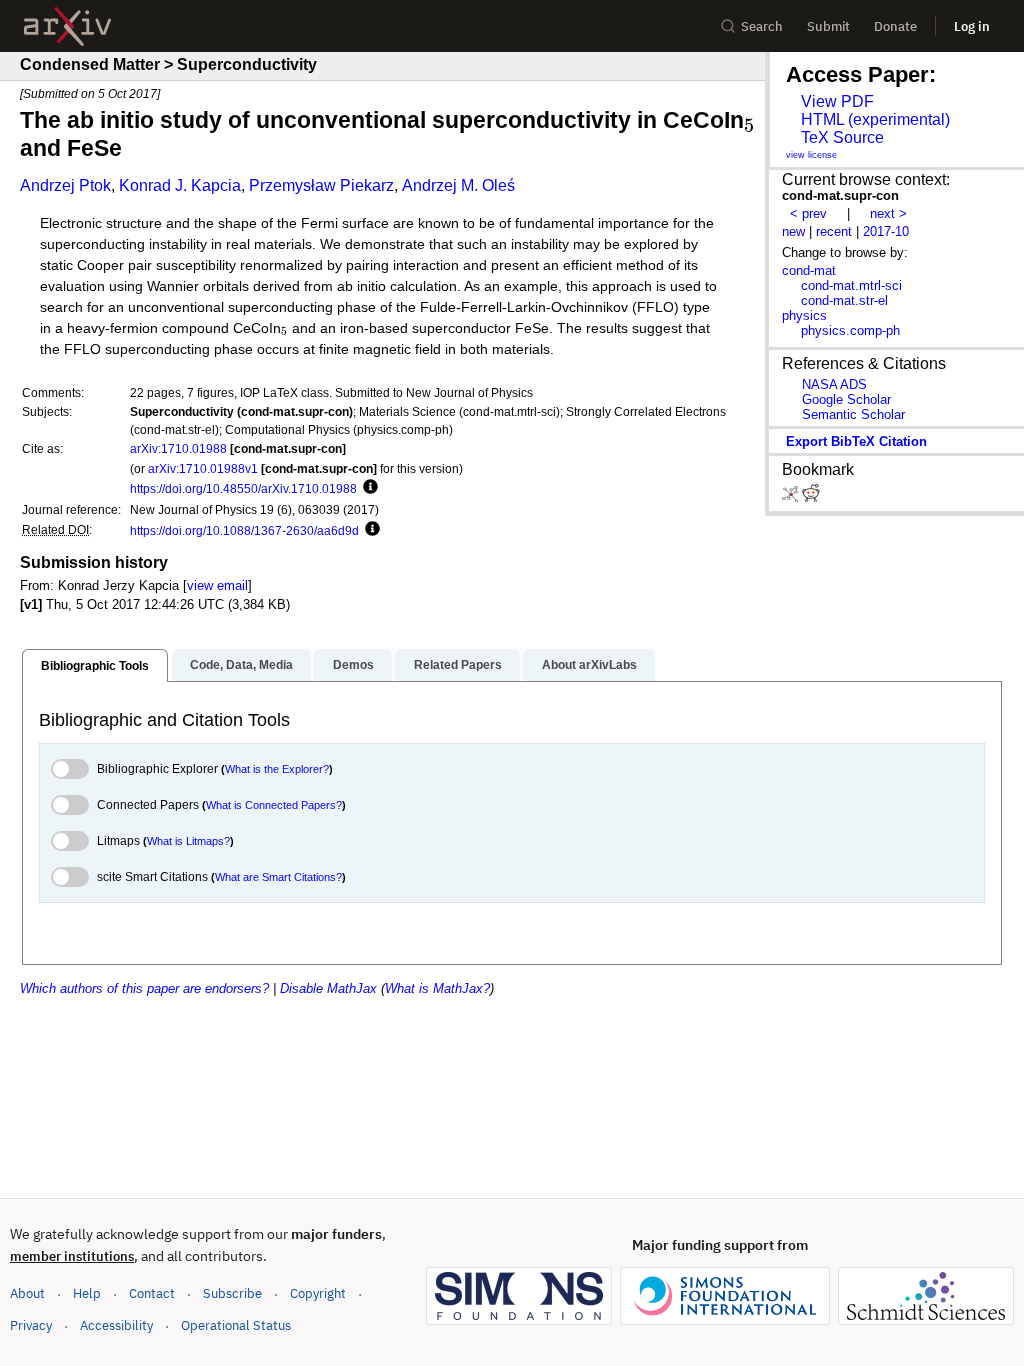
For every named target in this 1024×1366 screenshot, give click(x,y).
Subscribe (232, 1293)
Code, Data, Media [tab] (241, 665)
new (793, 231)
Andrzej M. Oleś (458, 185)
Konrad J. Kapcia (180, 185)
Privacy (31, 1325)
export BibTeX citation (856, 441)
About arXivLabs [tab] (589, 665)
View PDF (837, 101)
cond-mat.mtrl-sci (851, 285)
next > (888, 213)
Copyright (318, 1293)
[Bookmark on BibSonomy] (792, 497)
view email (217, 585)
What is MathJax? (437, 988)
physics (804, 315)
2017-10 (886, 231)
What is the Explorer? (277, 769)
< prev (808, 213)
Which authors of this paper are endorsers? (144, 988)
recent (834, 231)
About (27, 1293)
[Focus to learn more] (367, 488)
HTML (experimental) (875, 119)
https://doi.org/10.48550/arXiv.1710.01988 (243, 488)
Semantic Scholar (853, 414)
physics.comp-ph (850, 330)
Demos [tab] (353, 665)
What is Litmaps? (188, 841)
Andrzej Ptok (65, 185)
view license (811, 155)
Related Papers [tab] (458, 665)
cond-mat (809, 270)
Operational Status (236, 1325)
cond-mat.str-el (844, 300)
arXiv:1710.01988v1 (203, 468)
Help (87, 1293)
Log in (972, 26)
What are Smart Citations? (278, 877)
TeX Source (842, 137)
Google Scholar (846, 399)
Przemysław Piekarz (321, 185)
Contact (152, 1293)
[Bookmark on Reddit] (811, 497)
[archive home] (67, 26)
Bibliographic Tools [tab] (95, 666)
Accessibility (116, 1325)
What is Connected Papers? (274, 805)
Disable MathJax (328, 988)
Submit (828, 26)
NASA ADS (834, 384)
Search (762, 26)
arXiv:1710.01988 (178, 448)
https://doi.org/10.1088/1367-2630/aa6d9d (244, 530)
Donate (895, 26)
